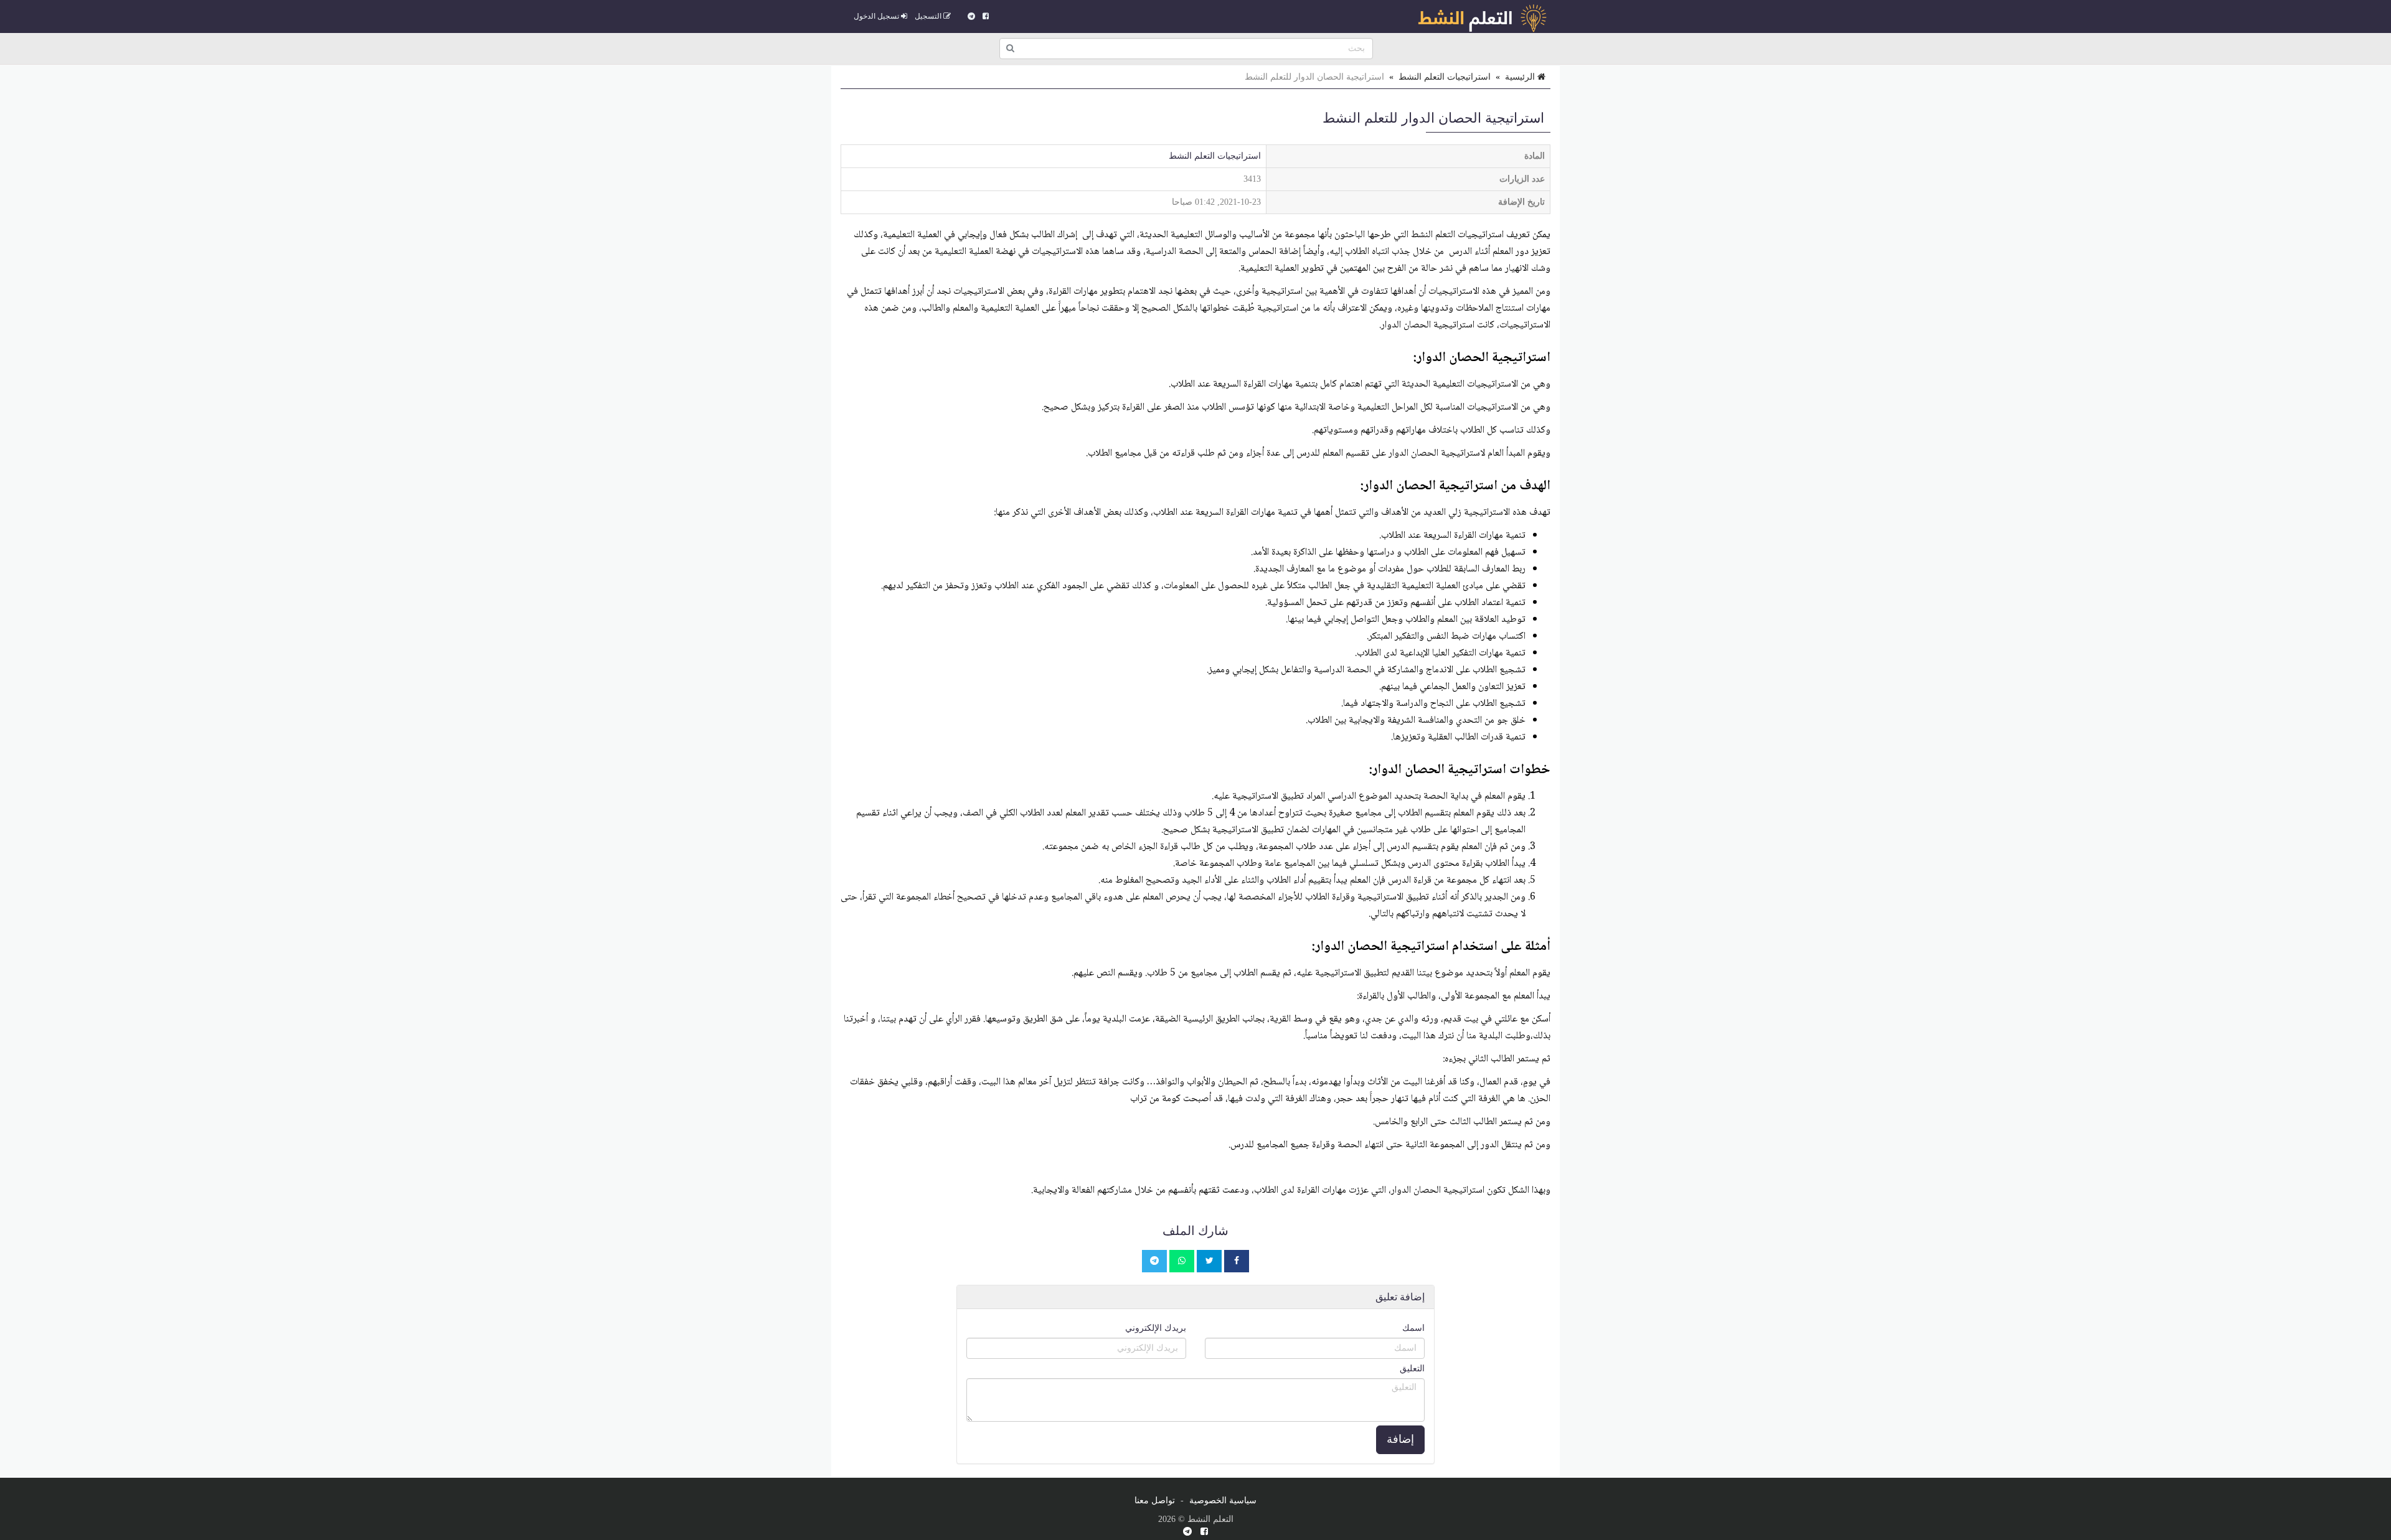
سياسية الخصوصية (1223, 1500)
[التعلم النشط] (1482, 16)
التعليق (1412, 1369)
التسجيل (929, 16)
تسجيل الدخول (877, 16)
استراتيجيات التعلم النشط (1445, 77)
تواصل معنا (1155, 1500)
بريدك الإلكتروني (1156, 1328)
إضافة (1400, 1439)
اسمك (1413, 1328)
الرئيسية (1521, 77)
